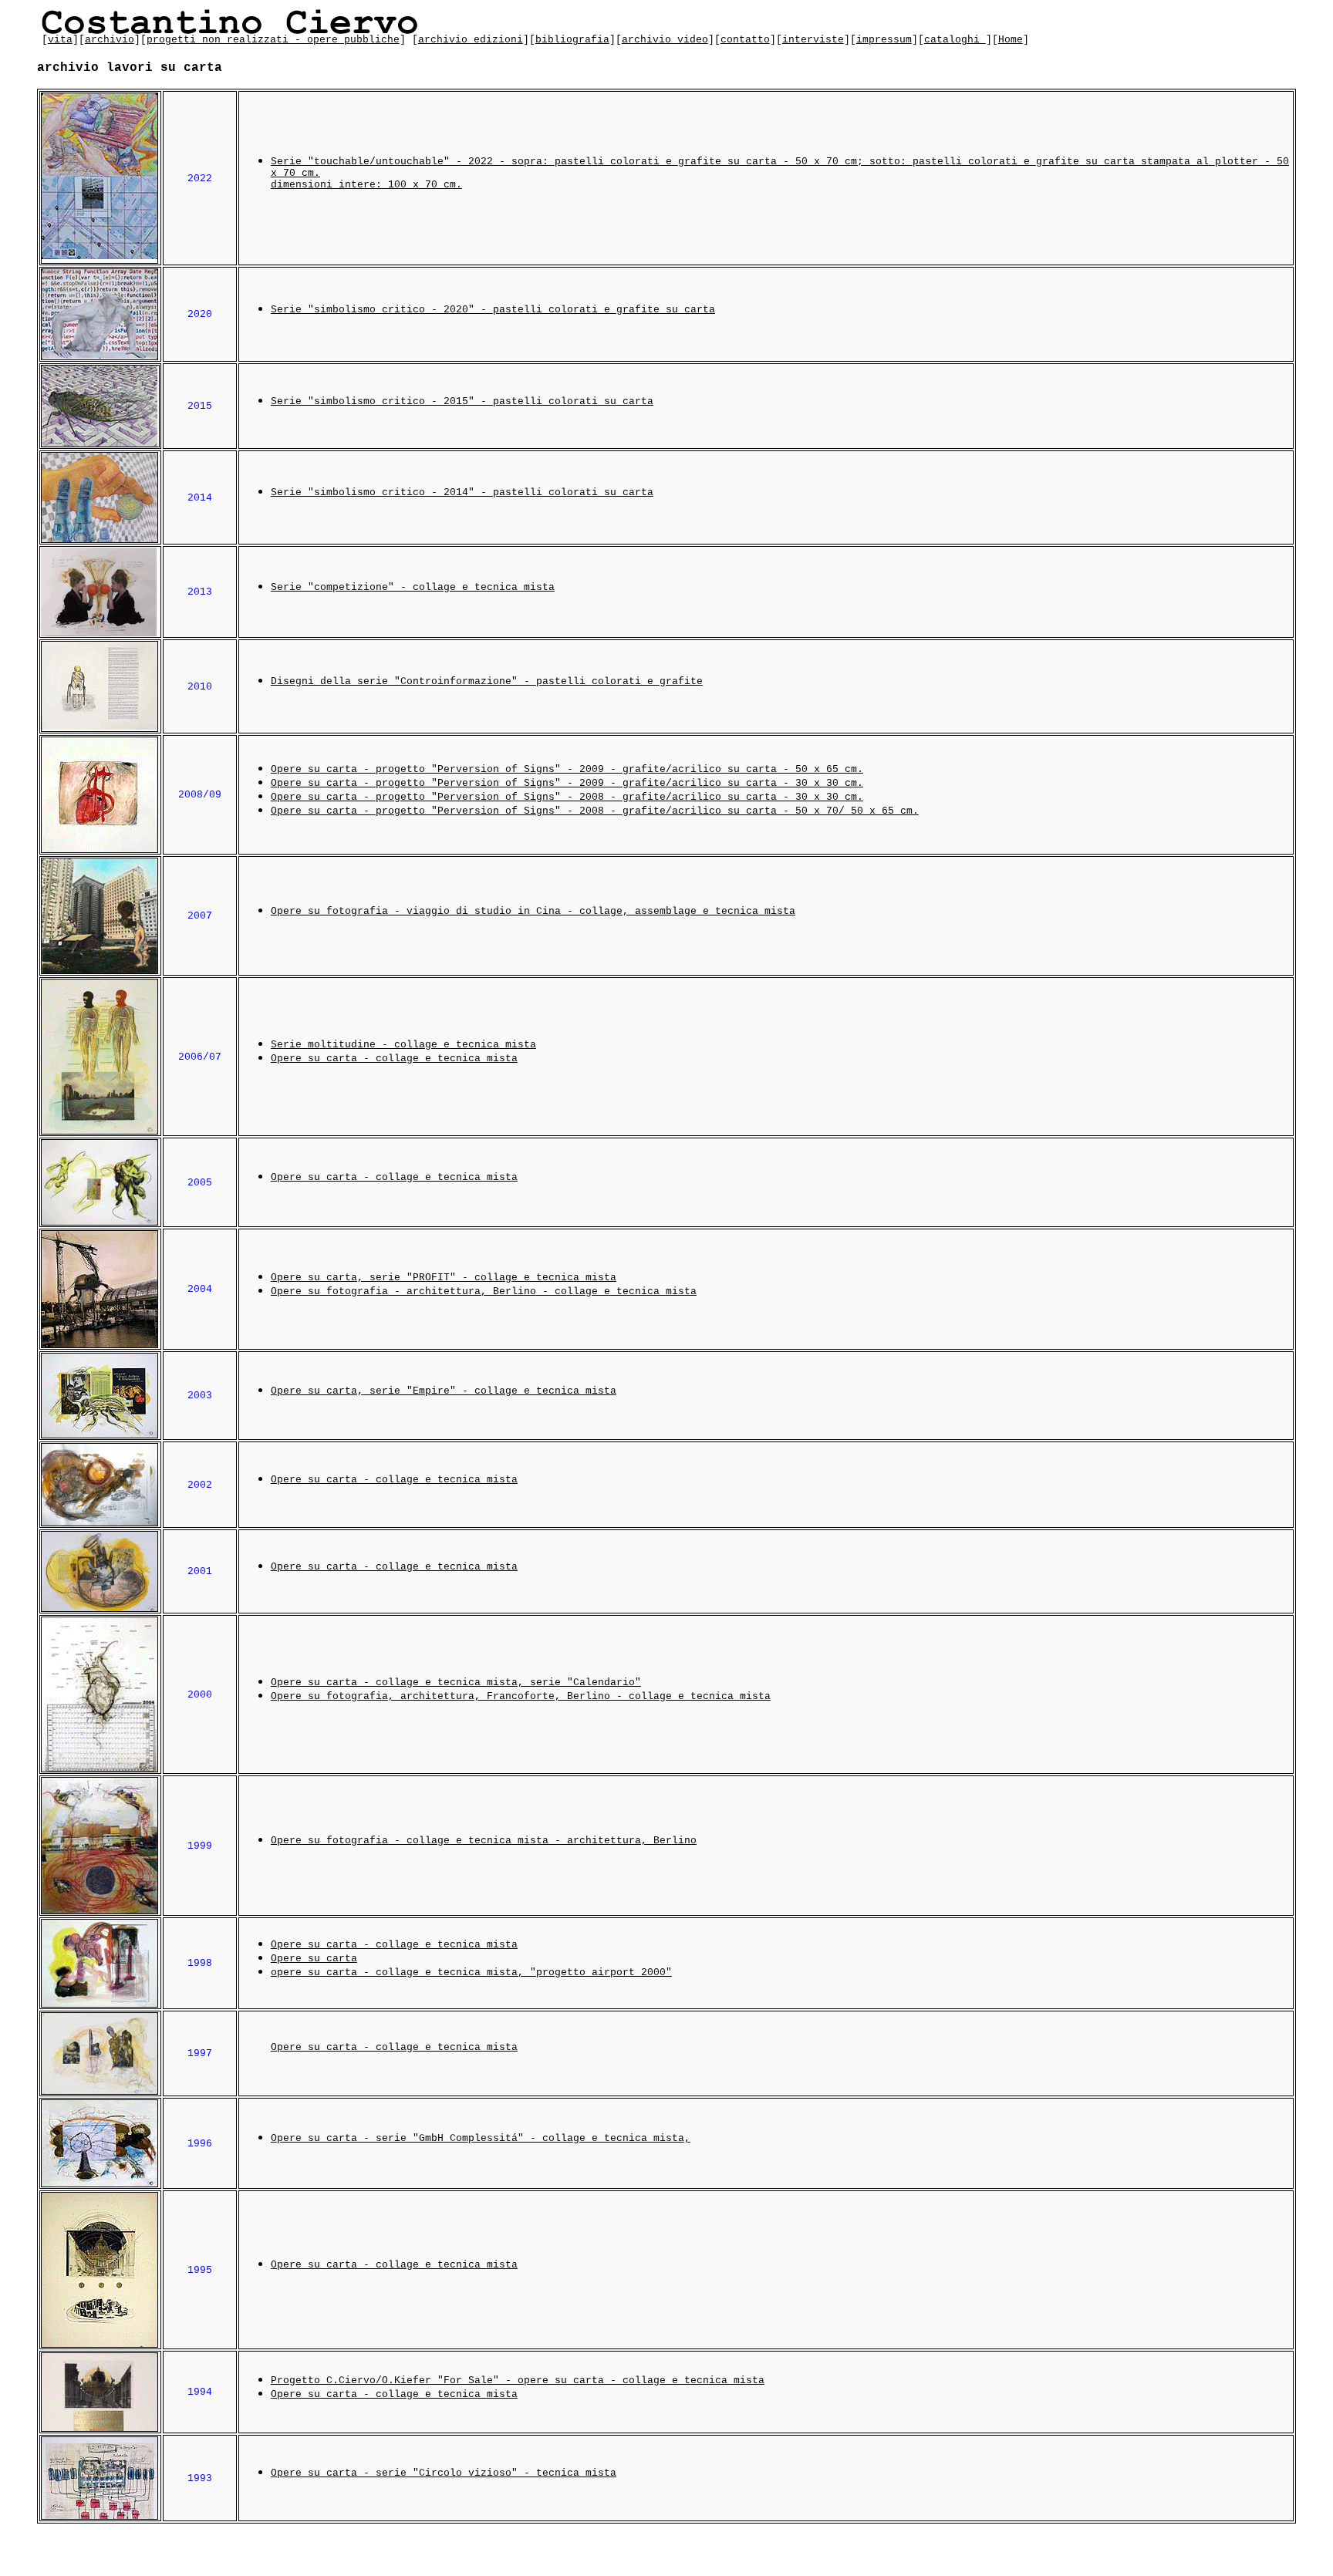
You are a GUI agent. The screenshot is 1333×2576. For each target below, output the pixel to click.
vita (60, 40)
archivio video (665, 40)
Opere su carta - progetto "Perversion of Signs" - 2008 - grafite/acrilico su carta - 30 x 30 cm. (567, 797)
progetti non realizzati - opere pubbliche (273, 40)
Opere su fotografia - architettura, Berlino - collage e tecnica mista (484, 1291)
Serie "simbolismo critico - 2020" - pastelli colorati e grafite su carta (493, 310)
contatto (745, 40)
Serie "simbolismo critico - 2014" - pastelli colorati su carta (462, 492)
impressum (884, 40)
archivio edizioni (471, 40)
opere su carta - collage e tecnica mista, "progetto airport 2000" (471, 1972)
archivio (110, 40)
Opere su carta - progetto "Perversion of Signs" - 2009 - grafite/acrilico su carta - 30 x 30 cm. (567, 783)
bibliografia (572, 40)
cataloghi (955, 40)
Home (1011, 40)
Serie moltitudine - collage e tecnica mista (403, 1045)
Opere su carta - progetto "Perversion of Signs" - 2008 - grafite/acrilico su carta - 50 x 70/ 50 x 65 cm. (595, 811)
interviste (813, 40)
